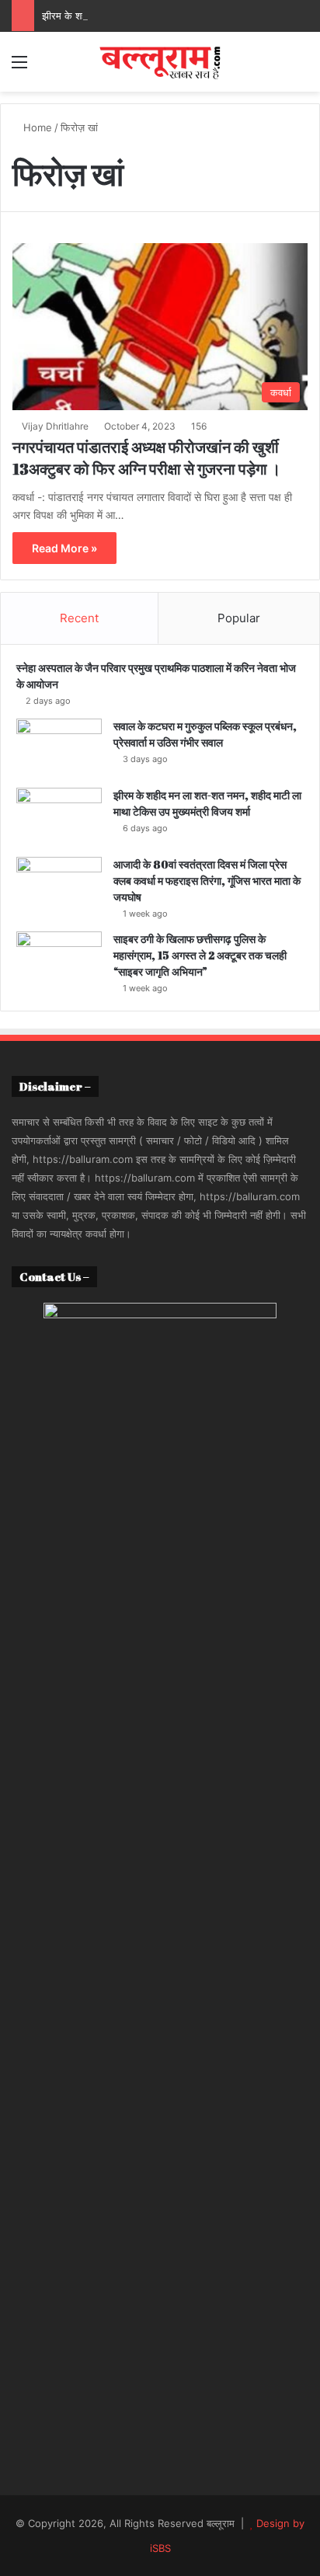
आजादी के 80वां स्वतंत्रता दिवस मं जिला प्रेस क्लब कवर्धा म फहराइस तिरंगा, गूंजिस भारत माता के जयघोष (207, 881)
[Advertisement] (160, 259)
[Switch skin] (273, 67)
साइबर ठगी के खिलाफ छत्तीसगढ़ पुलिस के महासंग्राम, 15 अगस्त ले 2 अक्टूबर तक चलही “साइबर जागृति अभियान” (200, 955)
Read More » (64, 548)
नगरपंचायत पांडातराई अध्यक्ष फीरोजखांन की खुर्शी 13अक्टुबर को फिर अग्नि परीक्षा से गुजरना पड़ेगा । (146, 458)
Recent (79, 618)
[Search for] (301, 67)
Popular (239, 618)
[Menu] (19, 67)
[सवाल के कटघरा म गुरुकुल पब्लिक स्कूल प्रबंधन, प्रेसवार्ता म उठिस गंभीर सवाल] (59, 748)
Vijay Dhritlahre (55, 426)
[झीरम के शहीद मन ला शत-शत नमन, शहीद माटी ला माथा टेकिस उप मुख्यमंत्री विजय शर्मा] (59, 817)
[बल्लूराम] (160, 62)
